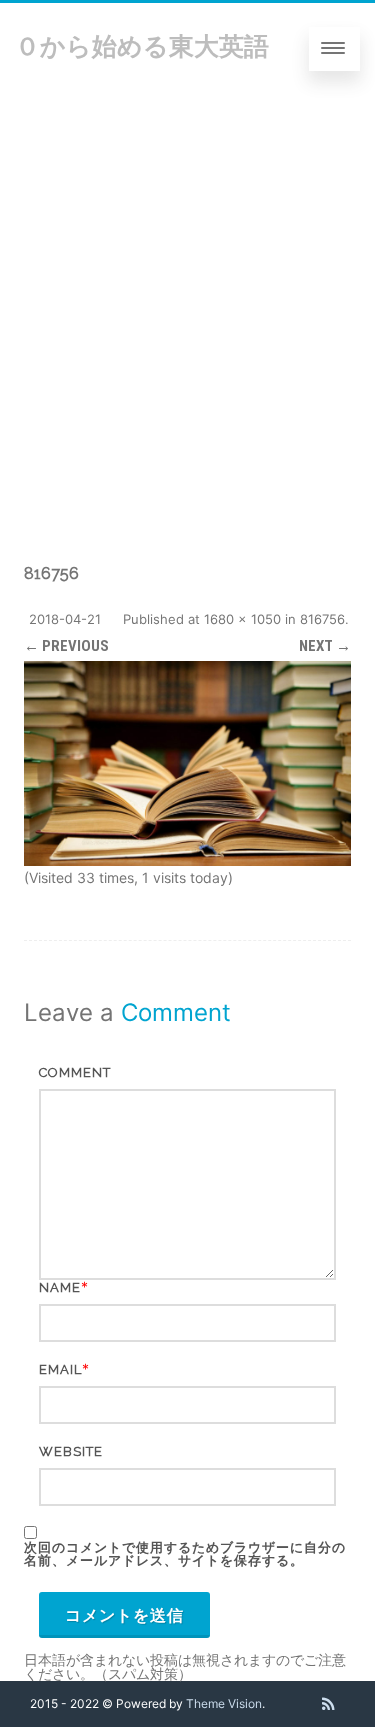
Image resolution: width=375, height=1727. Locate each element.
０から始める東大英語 (142, 46)
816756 (322, 619)
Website (71, 1451)
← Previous (66, 646)
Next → (325, 646)
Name (60, 1287)
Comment (75, 1072)
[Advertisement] (187, 292)
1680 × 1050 (242, 619)
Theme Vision (224, 1703)
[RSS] (328, 1704)
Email (60, 1369)
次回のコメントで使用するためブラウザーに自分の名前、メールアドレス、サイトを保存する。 (185, 1554)
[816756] (187, 763)
